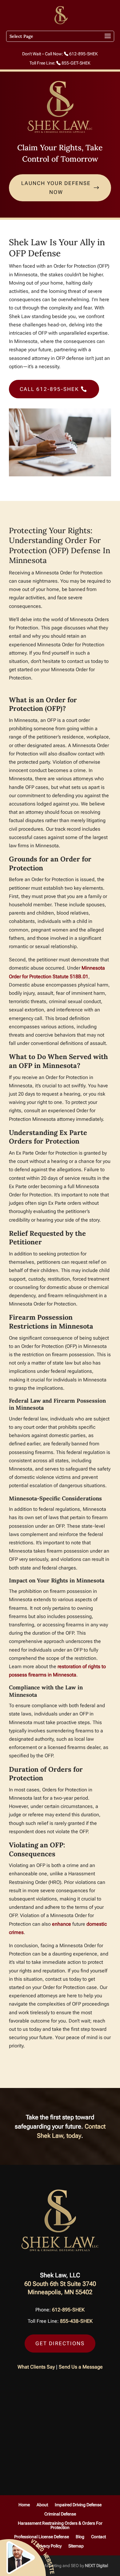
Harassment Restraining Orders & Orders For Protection (60, 2525)
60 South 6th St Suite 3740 (60, 2284)
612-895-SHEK (68, 2310)
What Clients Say (36, 2367)
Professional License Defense (42, 2537)
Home (24, 2505)
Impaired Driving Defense (78, 2505)
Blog (80, 2537)
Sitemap (76, 2546)
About (42, 2505)
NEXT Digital (96, 2566)
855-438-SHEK (76, 2321)
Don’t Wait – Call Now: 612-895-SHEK (60, 54)
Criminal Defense (60, 2514)
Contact (98, 2537)
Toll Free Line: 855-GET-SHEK (60, 63)
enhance (62, 1924)
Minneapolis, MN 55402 (60, 2292)
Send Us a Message (81, 2367)
